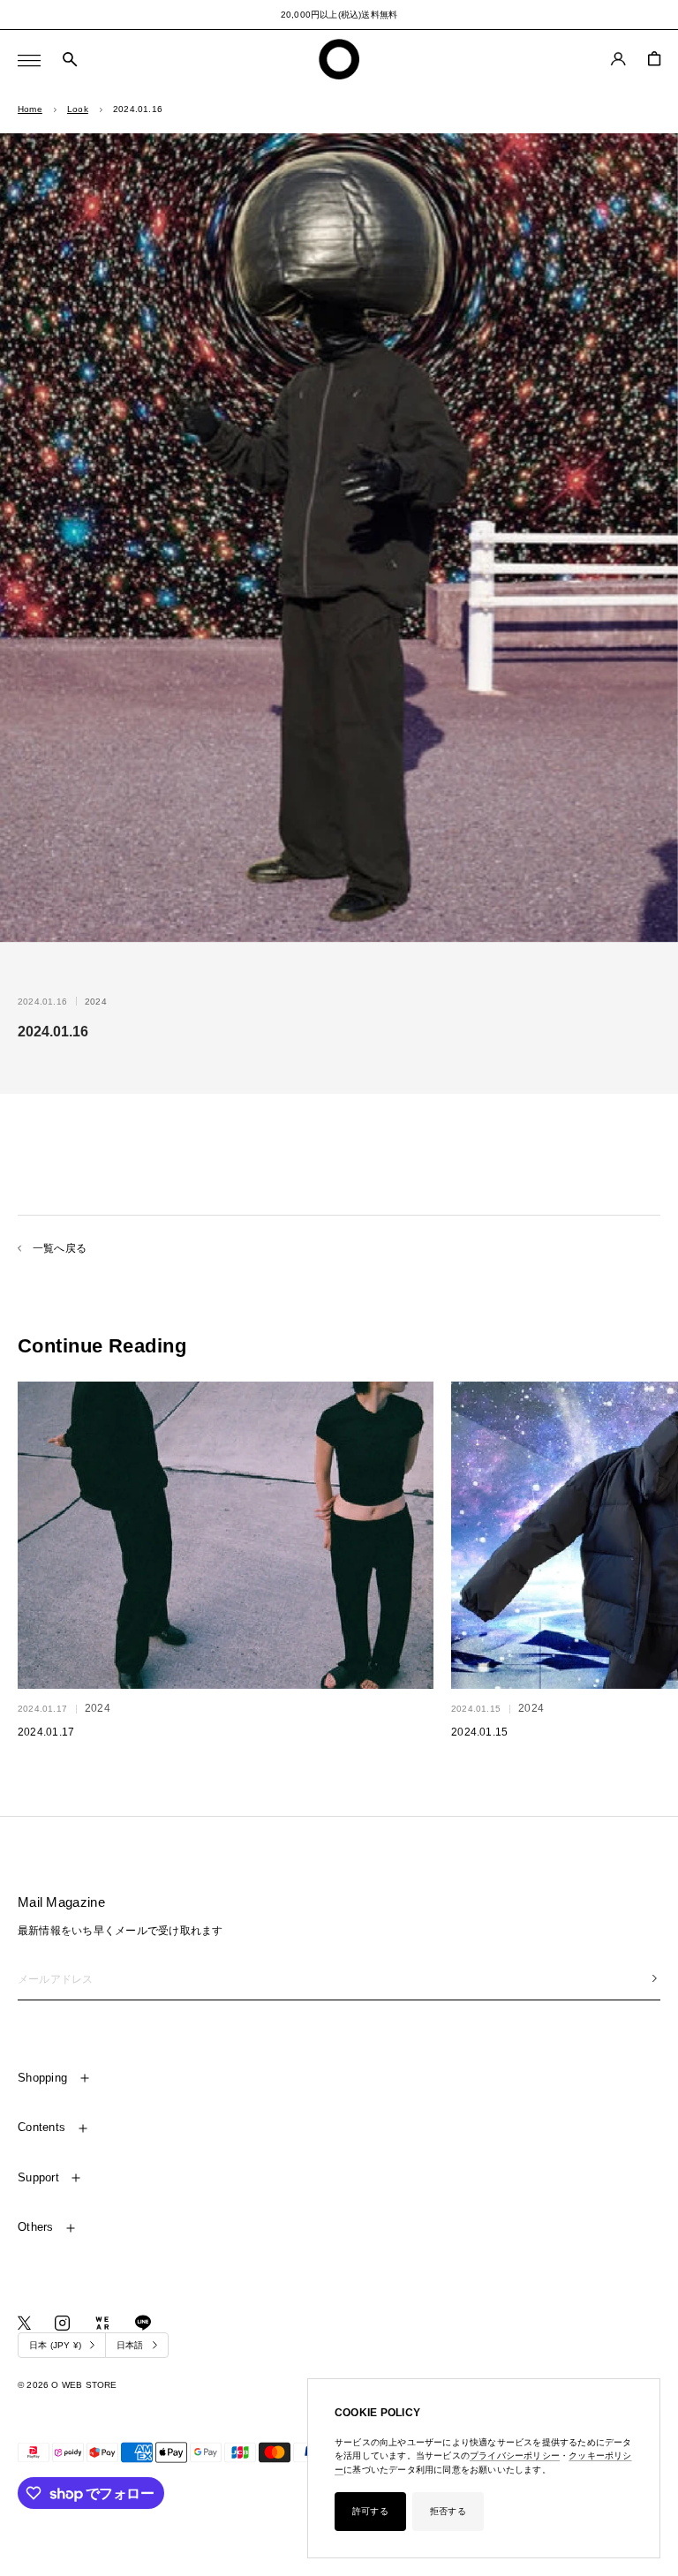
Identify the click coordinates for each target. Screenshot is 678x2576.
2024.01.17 (46, 1732)
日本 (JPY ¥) (55, 2345)
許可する (370, 2511)
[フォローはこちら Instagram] (62, 2323)
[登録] (655, 1978)
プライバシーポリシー (515, 2455)
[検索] (70, 60)
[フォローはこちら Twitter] (24, 2323)
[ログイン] (618, 59)
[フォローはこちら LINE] (143, 2323)
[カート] (654, 59)
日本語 (130, 2345)
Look (78, 109)
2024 (96, 1002)
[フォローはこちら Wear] (102, 2323)
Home (30, 109)
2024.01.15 (479, 1732)
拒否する (448, 2511)
